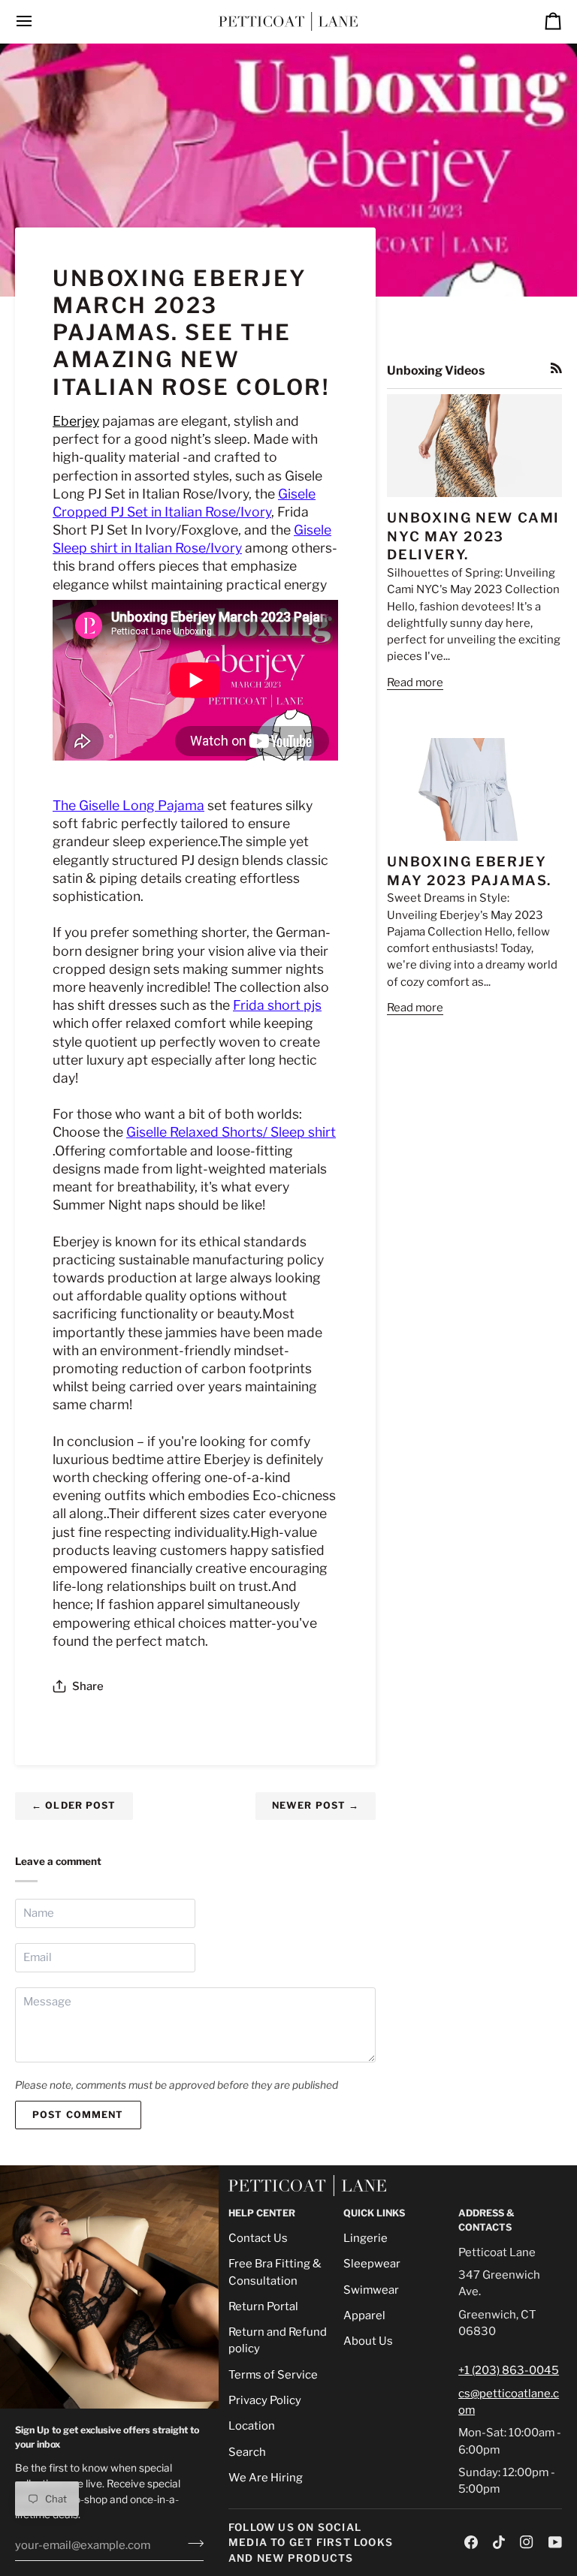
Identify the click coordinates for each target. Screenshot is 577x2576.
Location (252, 2426)
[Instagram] (527, 2542)
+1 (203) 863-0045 (509, 2370)
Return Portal (263, 2306)
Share (88, 1686)
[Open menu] (38, 21)
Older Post (74, 1805)
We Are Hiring (266, 2478)
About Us (368, 2341)
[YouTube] (555, 2542)
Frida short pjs (277, 1005)
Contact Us (258, 2238)
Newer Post (316, 1805)
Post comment (78, 2115)
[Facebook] (471, 2542)
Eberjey (76, 421)
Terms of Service (273, 2375)
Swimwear (371, 2290)
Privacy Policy (265, 2400)
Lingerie (366, 2238)
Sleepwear (372, 2264)
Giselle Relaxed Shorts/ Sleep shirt (231, 1132)
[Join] (191, 2544)
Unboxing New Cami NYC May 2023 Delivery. (473, 536)
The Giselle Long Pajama (128, 805)
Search (247, 2452)
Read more (415, 682)
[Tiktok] (499, 2542)
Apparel (364, 2315)
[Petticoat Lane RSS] (556, 368)
